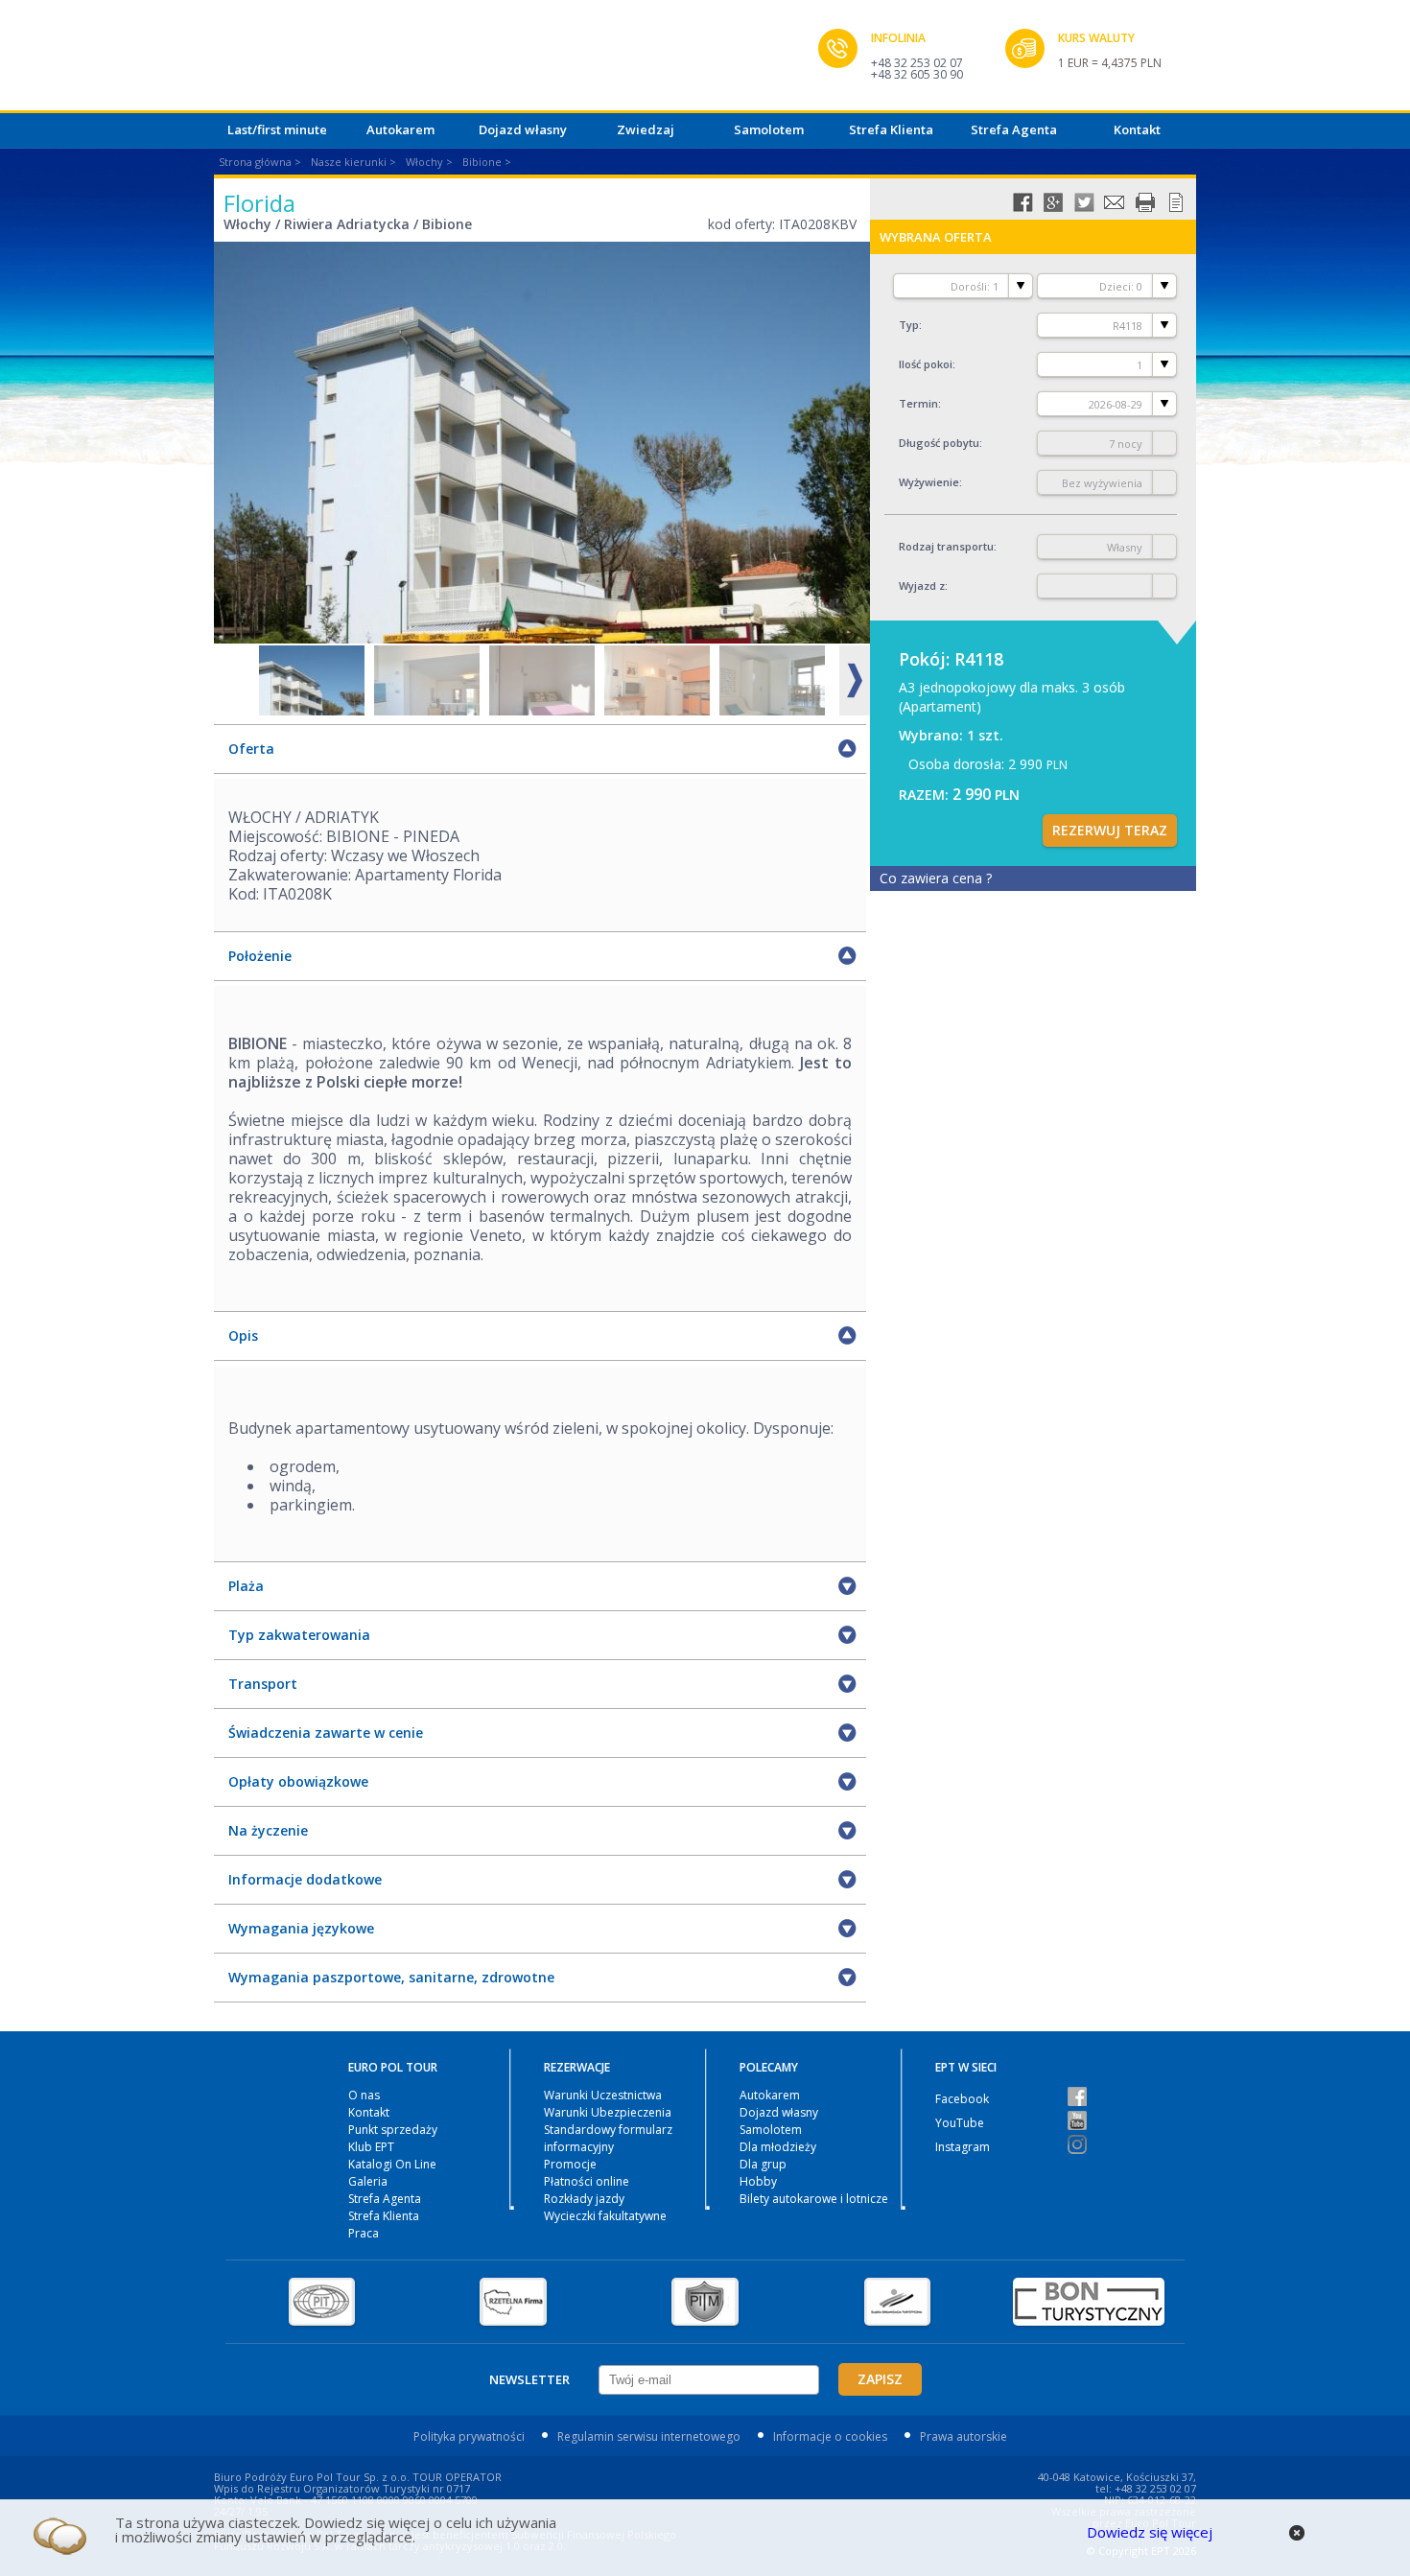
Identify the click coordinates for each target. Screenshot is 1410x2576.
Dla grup (763, 2164)
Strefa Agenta (1014, 129)
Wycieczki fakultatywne (605, 2216)
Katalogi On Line (392, 2164)
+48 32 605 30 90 (917, 74)
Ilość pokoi (926, 364)
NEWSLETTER (529, 2379)
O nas (364, 2095)
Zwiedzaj (646, 129)
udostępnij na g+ (1053, 202)
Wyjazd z (922, 585)
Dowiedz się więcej (1150, 2532)
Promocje (570, 2164)
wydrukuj (1145, 202)
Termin (918, 403)
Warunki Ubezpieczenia (608, 2112)
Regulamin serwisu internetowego (649, 2436)
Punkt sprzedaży (393, 2130)
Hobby (758, 2181)
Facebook (962, 2099)
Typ (909, 325)
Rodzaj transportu (946, 546)
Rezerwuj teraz (1110, 830)
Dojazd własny (523, 129)
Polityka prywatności (469, 2436)
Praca (364, 2233)
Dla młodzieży (778, 2147)
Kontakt (1137, 129)
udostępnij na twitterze (1084, 202)
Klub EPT (371, 2147)
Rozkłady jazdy (584, 2199)
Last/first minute (277, 129)
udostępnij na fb (1022, 202)
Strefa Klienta (891, 129)
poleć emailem (1115, 202)
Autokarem (400, 129)
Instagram (963, 2147)
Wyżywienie (929, 482)
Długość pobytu (939, 443)
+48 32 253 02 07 (917, 63)
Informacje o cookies (830, 2436)
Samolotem (769, 129)
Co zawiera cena (936, 878)
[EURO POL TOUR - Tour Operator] (516, 60)
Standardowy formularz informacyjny (608, 2138)
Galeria (368, 2181)
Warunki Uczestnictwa (603, 2095)
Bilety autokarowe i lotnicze (814, 2199)
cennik (1176, 202)
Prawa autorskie (963, 2436)
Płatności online (587, 2181)
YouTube (960, 2123)
